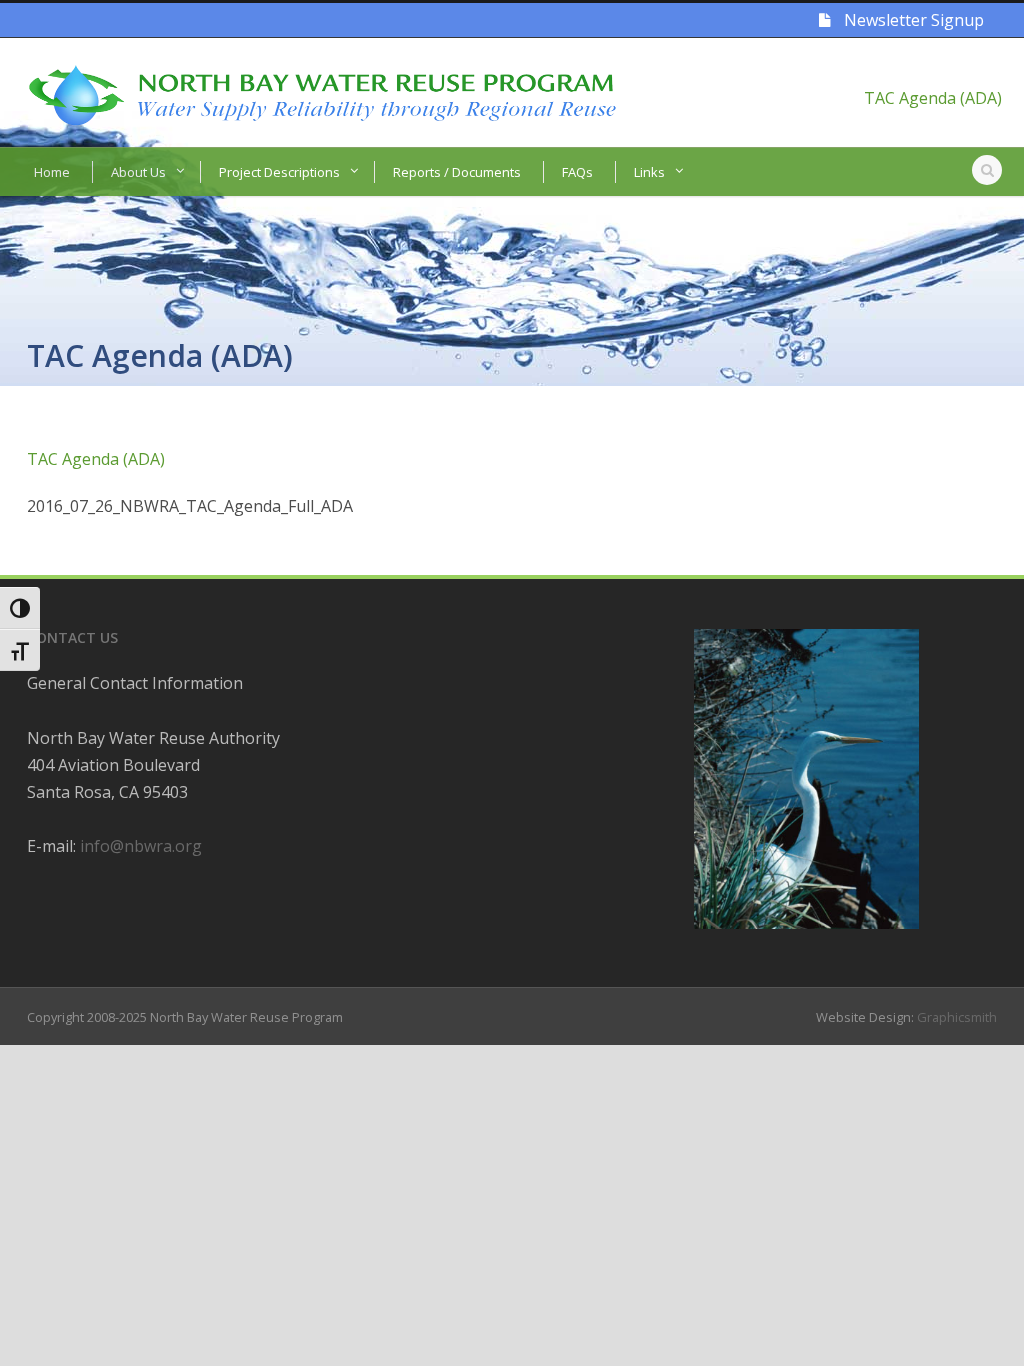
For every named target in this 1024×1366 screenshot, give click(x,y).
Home (52, 172)
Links (649, 172)
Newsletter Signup (912, 20)
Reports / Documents (457, 172)
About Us (138, 172)
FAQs (577, 172)
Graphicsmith (957, 1017)
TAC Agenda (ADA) (933, 98)
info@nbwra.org (141, 846)
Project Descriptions (279, 172)
